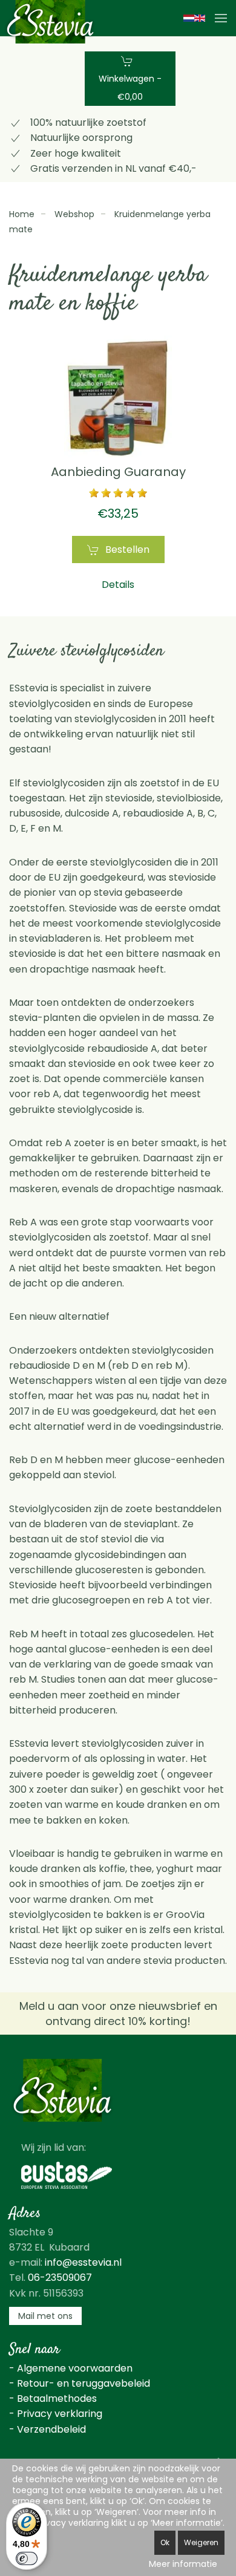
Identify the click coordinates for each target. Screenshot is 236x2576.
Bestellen (127, 549)
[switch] (27, 2558)
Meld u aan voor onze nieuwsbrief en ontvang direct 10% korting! (118, 2014)
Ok (165, 2542)
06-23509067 (60, 2278)
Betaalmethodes (57, 2398)
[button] (221, 18)
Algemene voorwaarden (75, 2368)
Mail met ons (45, 2316)
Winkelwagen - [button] (130, 88)
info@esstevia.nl (83, 2262)
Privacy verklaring (60, 2414)
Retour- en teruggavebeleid (84, 2383)
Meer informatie (183, 2564)
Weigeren (201, 2542)
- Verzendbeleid (48, 2429)
